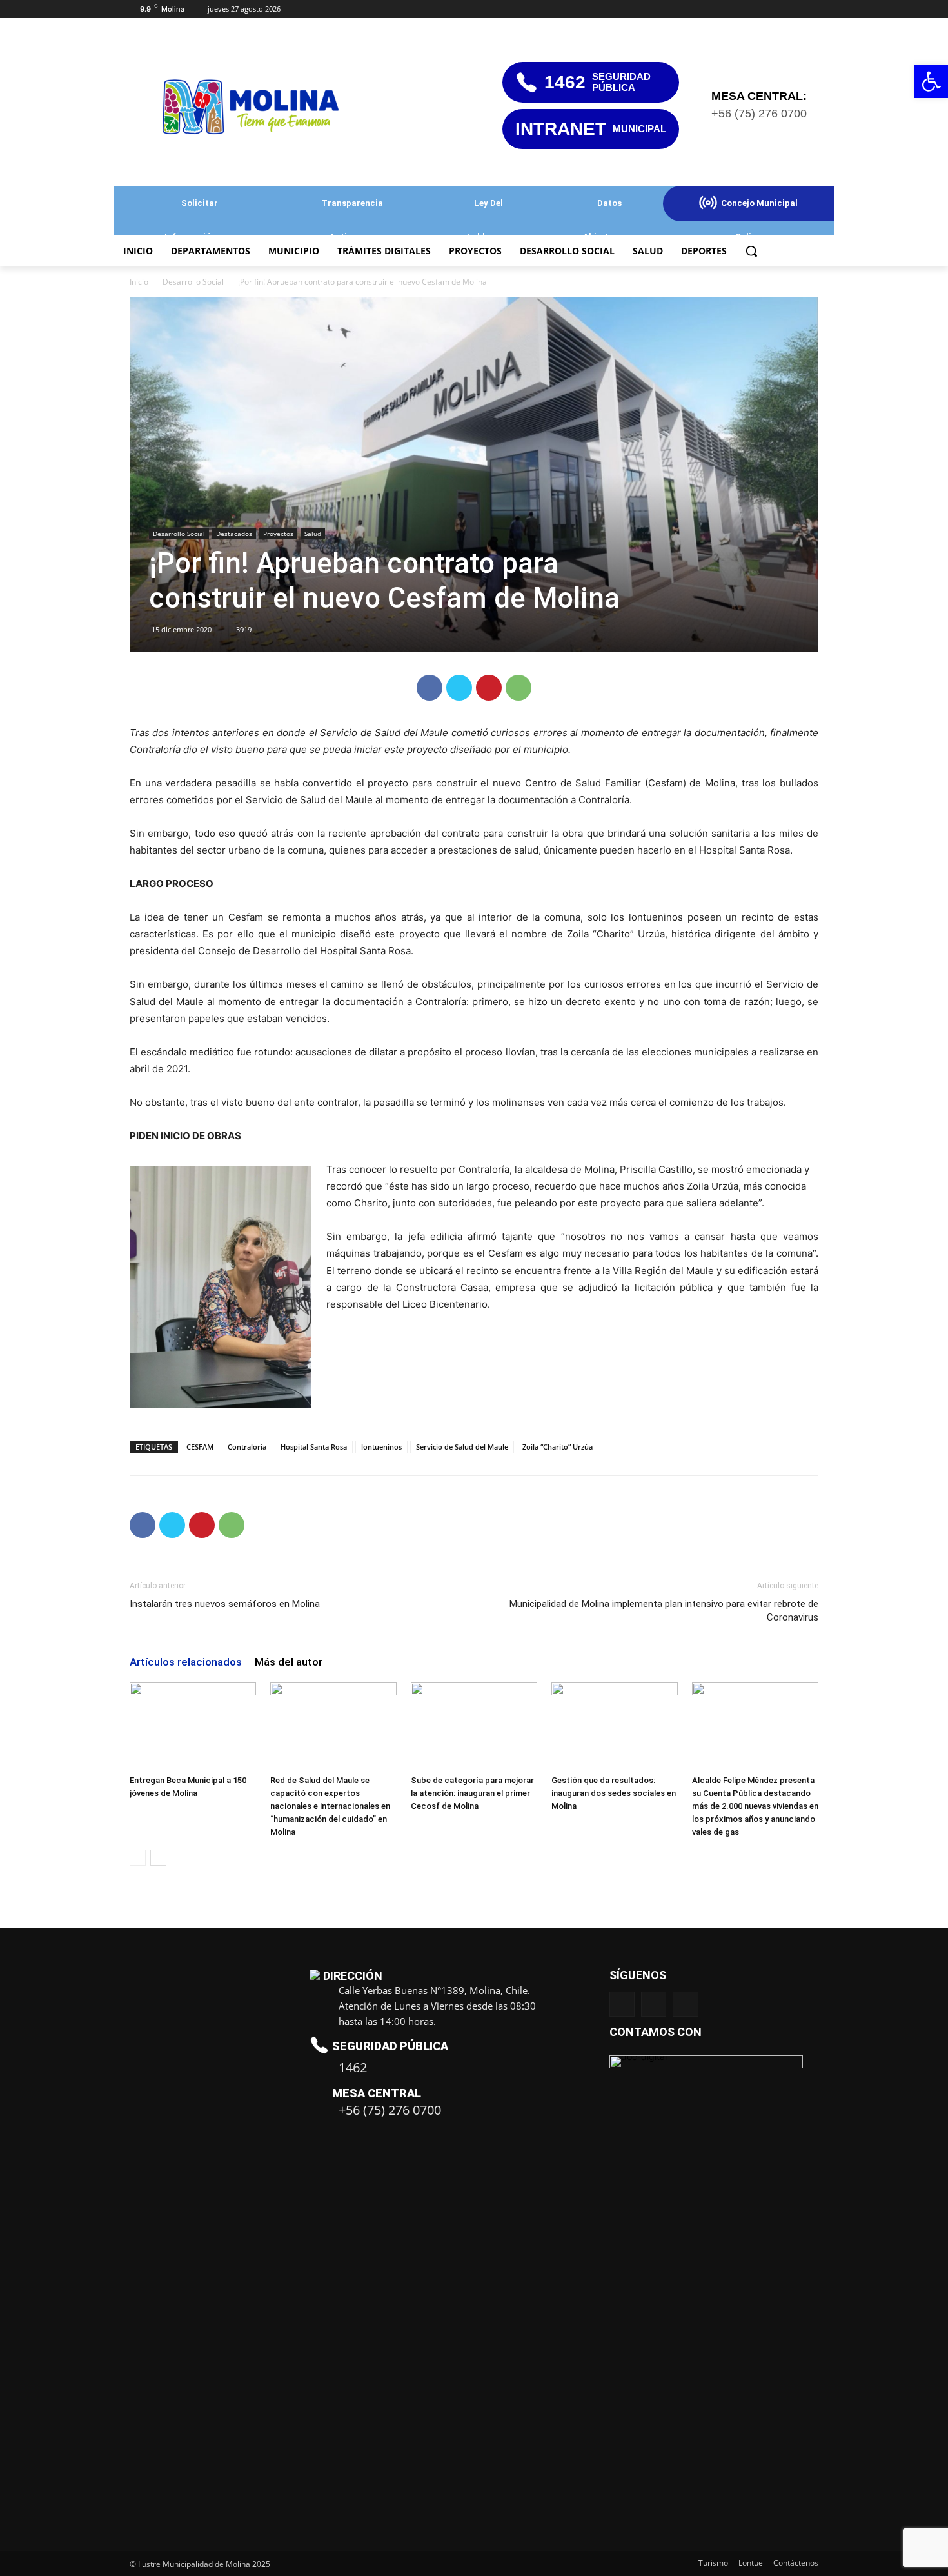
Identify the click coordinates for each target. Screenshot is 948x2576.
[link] (931, 81)
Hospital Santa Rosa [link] (314, 1447)
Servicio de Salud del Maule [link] (462, 1447)
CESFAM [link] (200, 1447)
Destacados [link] (234, 534)
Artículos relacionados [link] (186, 1662)
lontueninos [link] (381, 1447)
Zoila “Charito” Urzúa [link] (558, 1447)
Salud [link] (313, 534)
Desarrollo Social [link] (193, 282)
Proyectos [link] (278, 534)
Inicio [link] (139, 282)
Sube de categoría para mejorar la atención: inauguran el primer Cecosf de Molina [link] (472, 1793)
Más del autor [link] (289, 1662)
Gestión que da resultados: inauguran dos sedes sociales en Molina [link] (614, 1793)
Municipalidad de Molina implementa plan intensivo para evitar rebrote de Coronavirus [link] (664, 1611)
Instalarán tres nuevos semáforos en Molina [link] (225, 1604)
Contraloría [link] (247, 1447)
